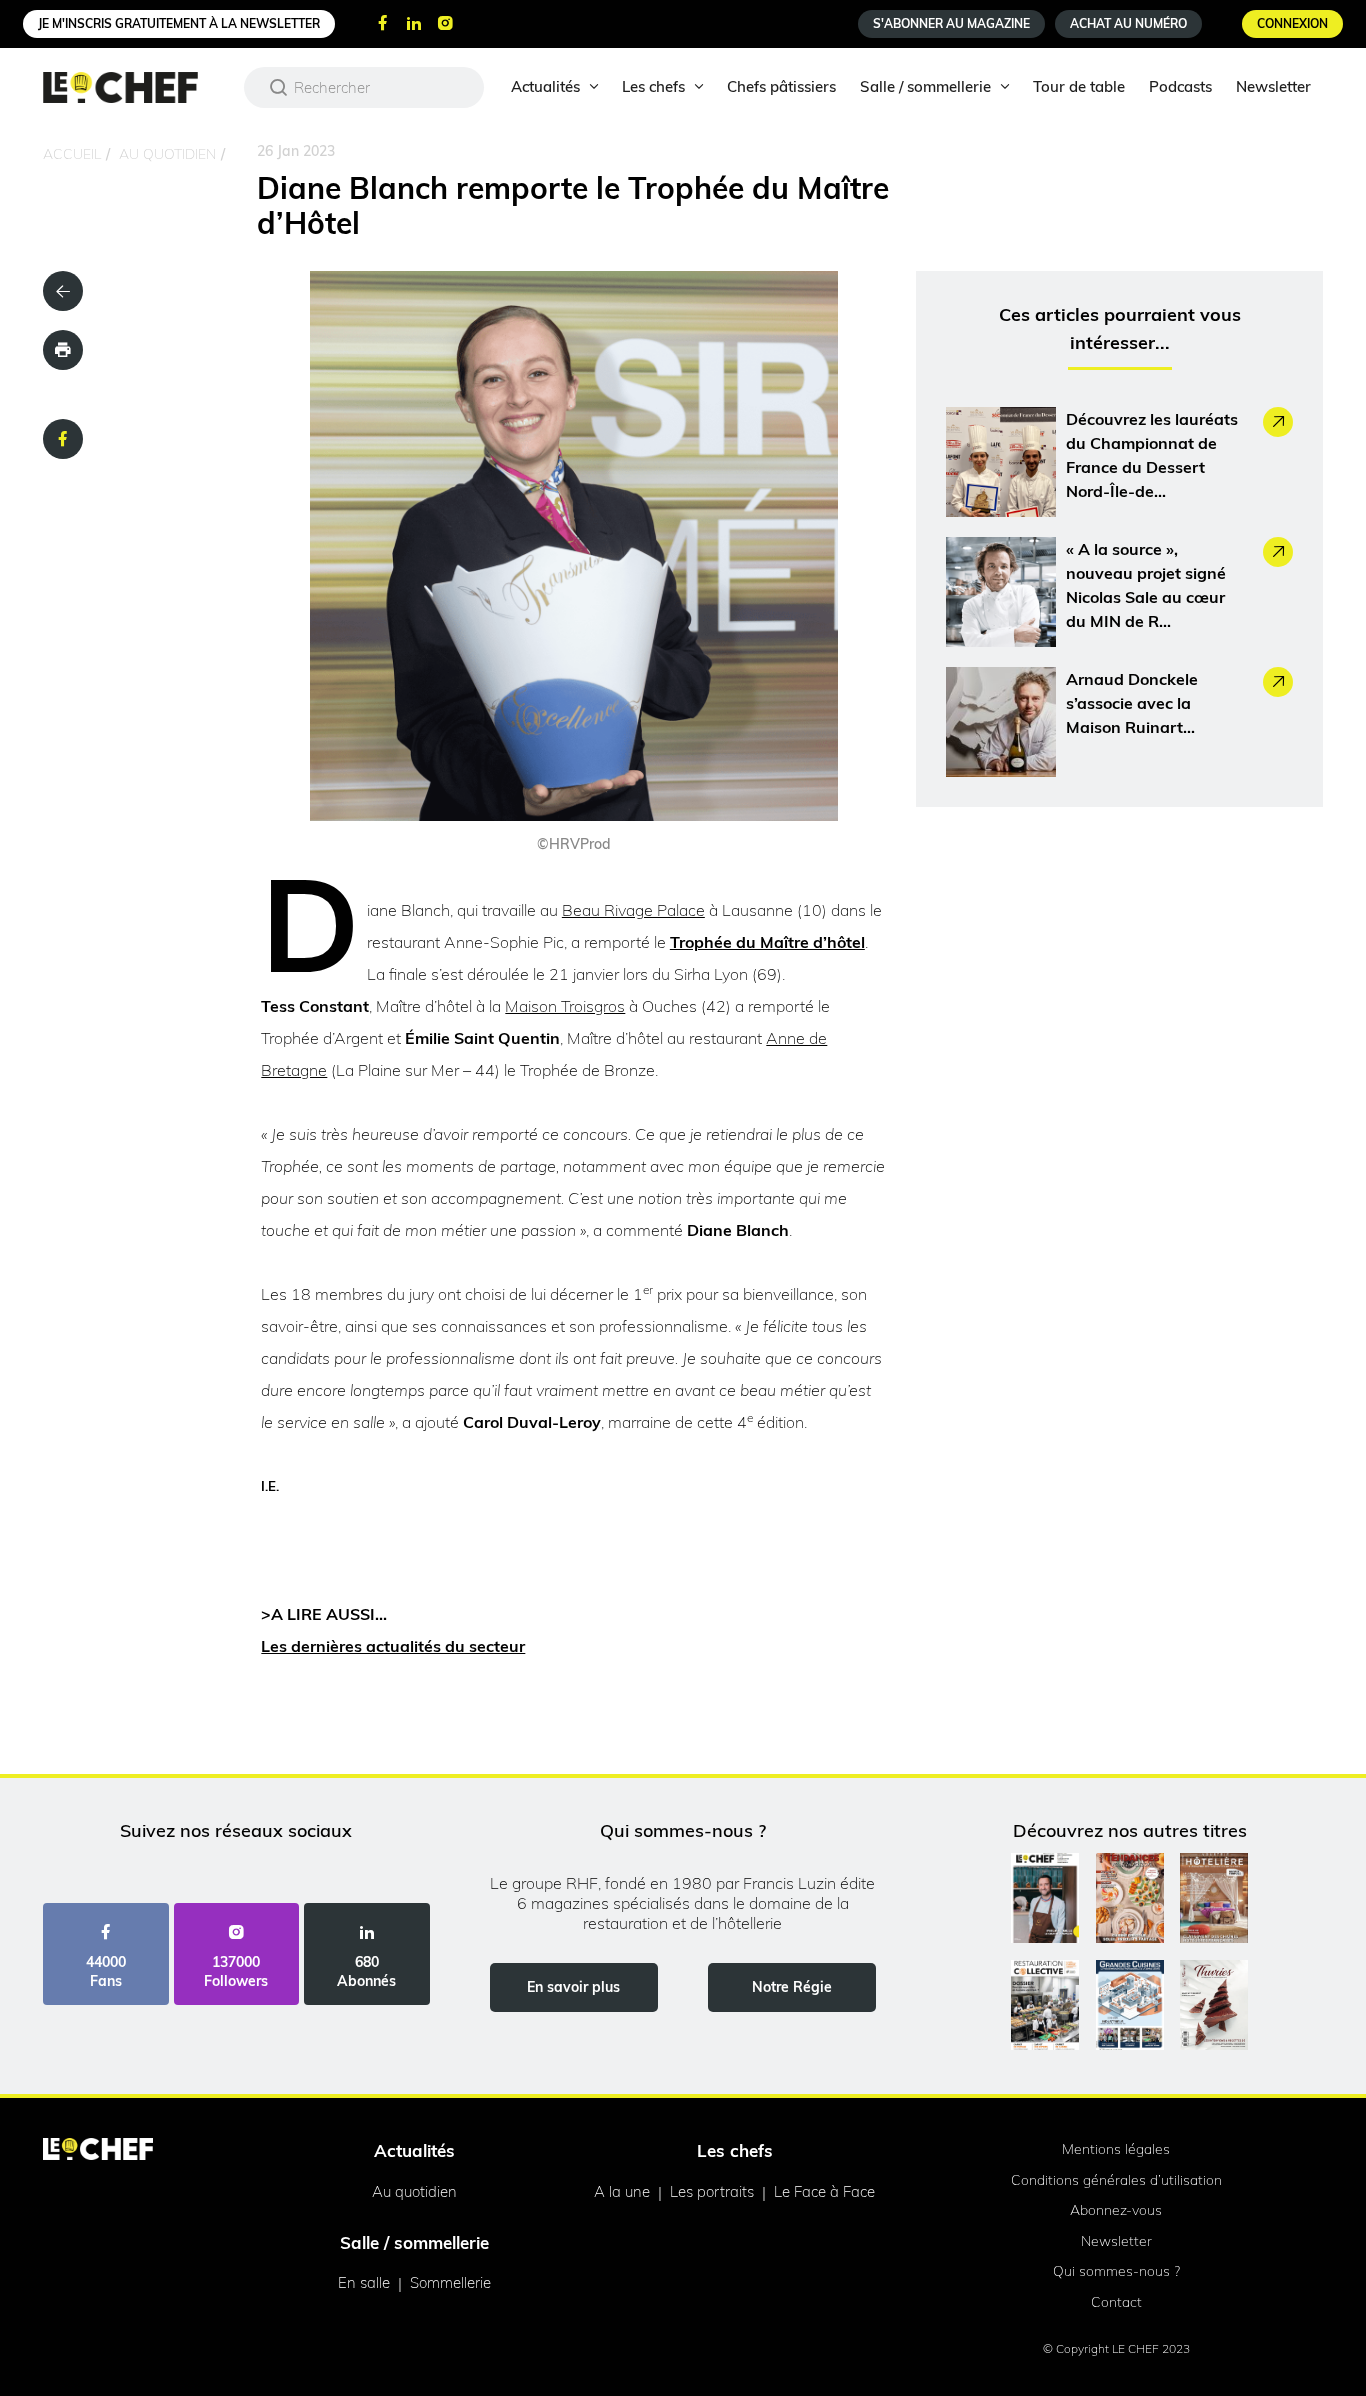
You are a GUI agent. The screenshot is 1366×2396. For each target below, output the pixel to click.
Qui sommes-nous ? (1116, 2271)
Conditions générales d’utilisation (1116, 2180)
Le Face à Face (824, 2191)
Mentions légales (1116, 2149)
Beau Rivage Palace (633, 910)
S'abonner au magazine (951, 23)
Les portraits (712, 2191)
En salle (364, 2282)
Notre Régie (792, 1987)
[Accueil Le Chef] (135, 87)
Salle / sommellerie (925, 86)
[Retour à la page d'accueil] (98, 2151)
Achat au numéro (1128, 23)
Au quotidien (167, 154)
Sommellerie (450, 2282)
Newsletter (1273, 86)
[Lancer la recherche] (279, 87)
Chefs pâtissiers (781, 86)
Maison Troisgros (565, 1006)
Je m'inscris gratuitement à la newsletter (179, 23)
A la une (622, 2191)
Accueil (72, 154)
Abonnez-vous (1116, 2210)
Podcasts (1180, 86)
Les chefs (653, 86)
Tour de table (1079, 86)
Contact (1116, 2302)
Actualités (545, 86)
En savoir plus (573, 1987)
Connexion (1292, 23)
